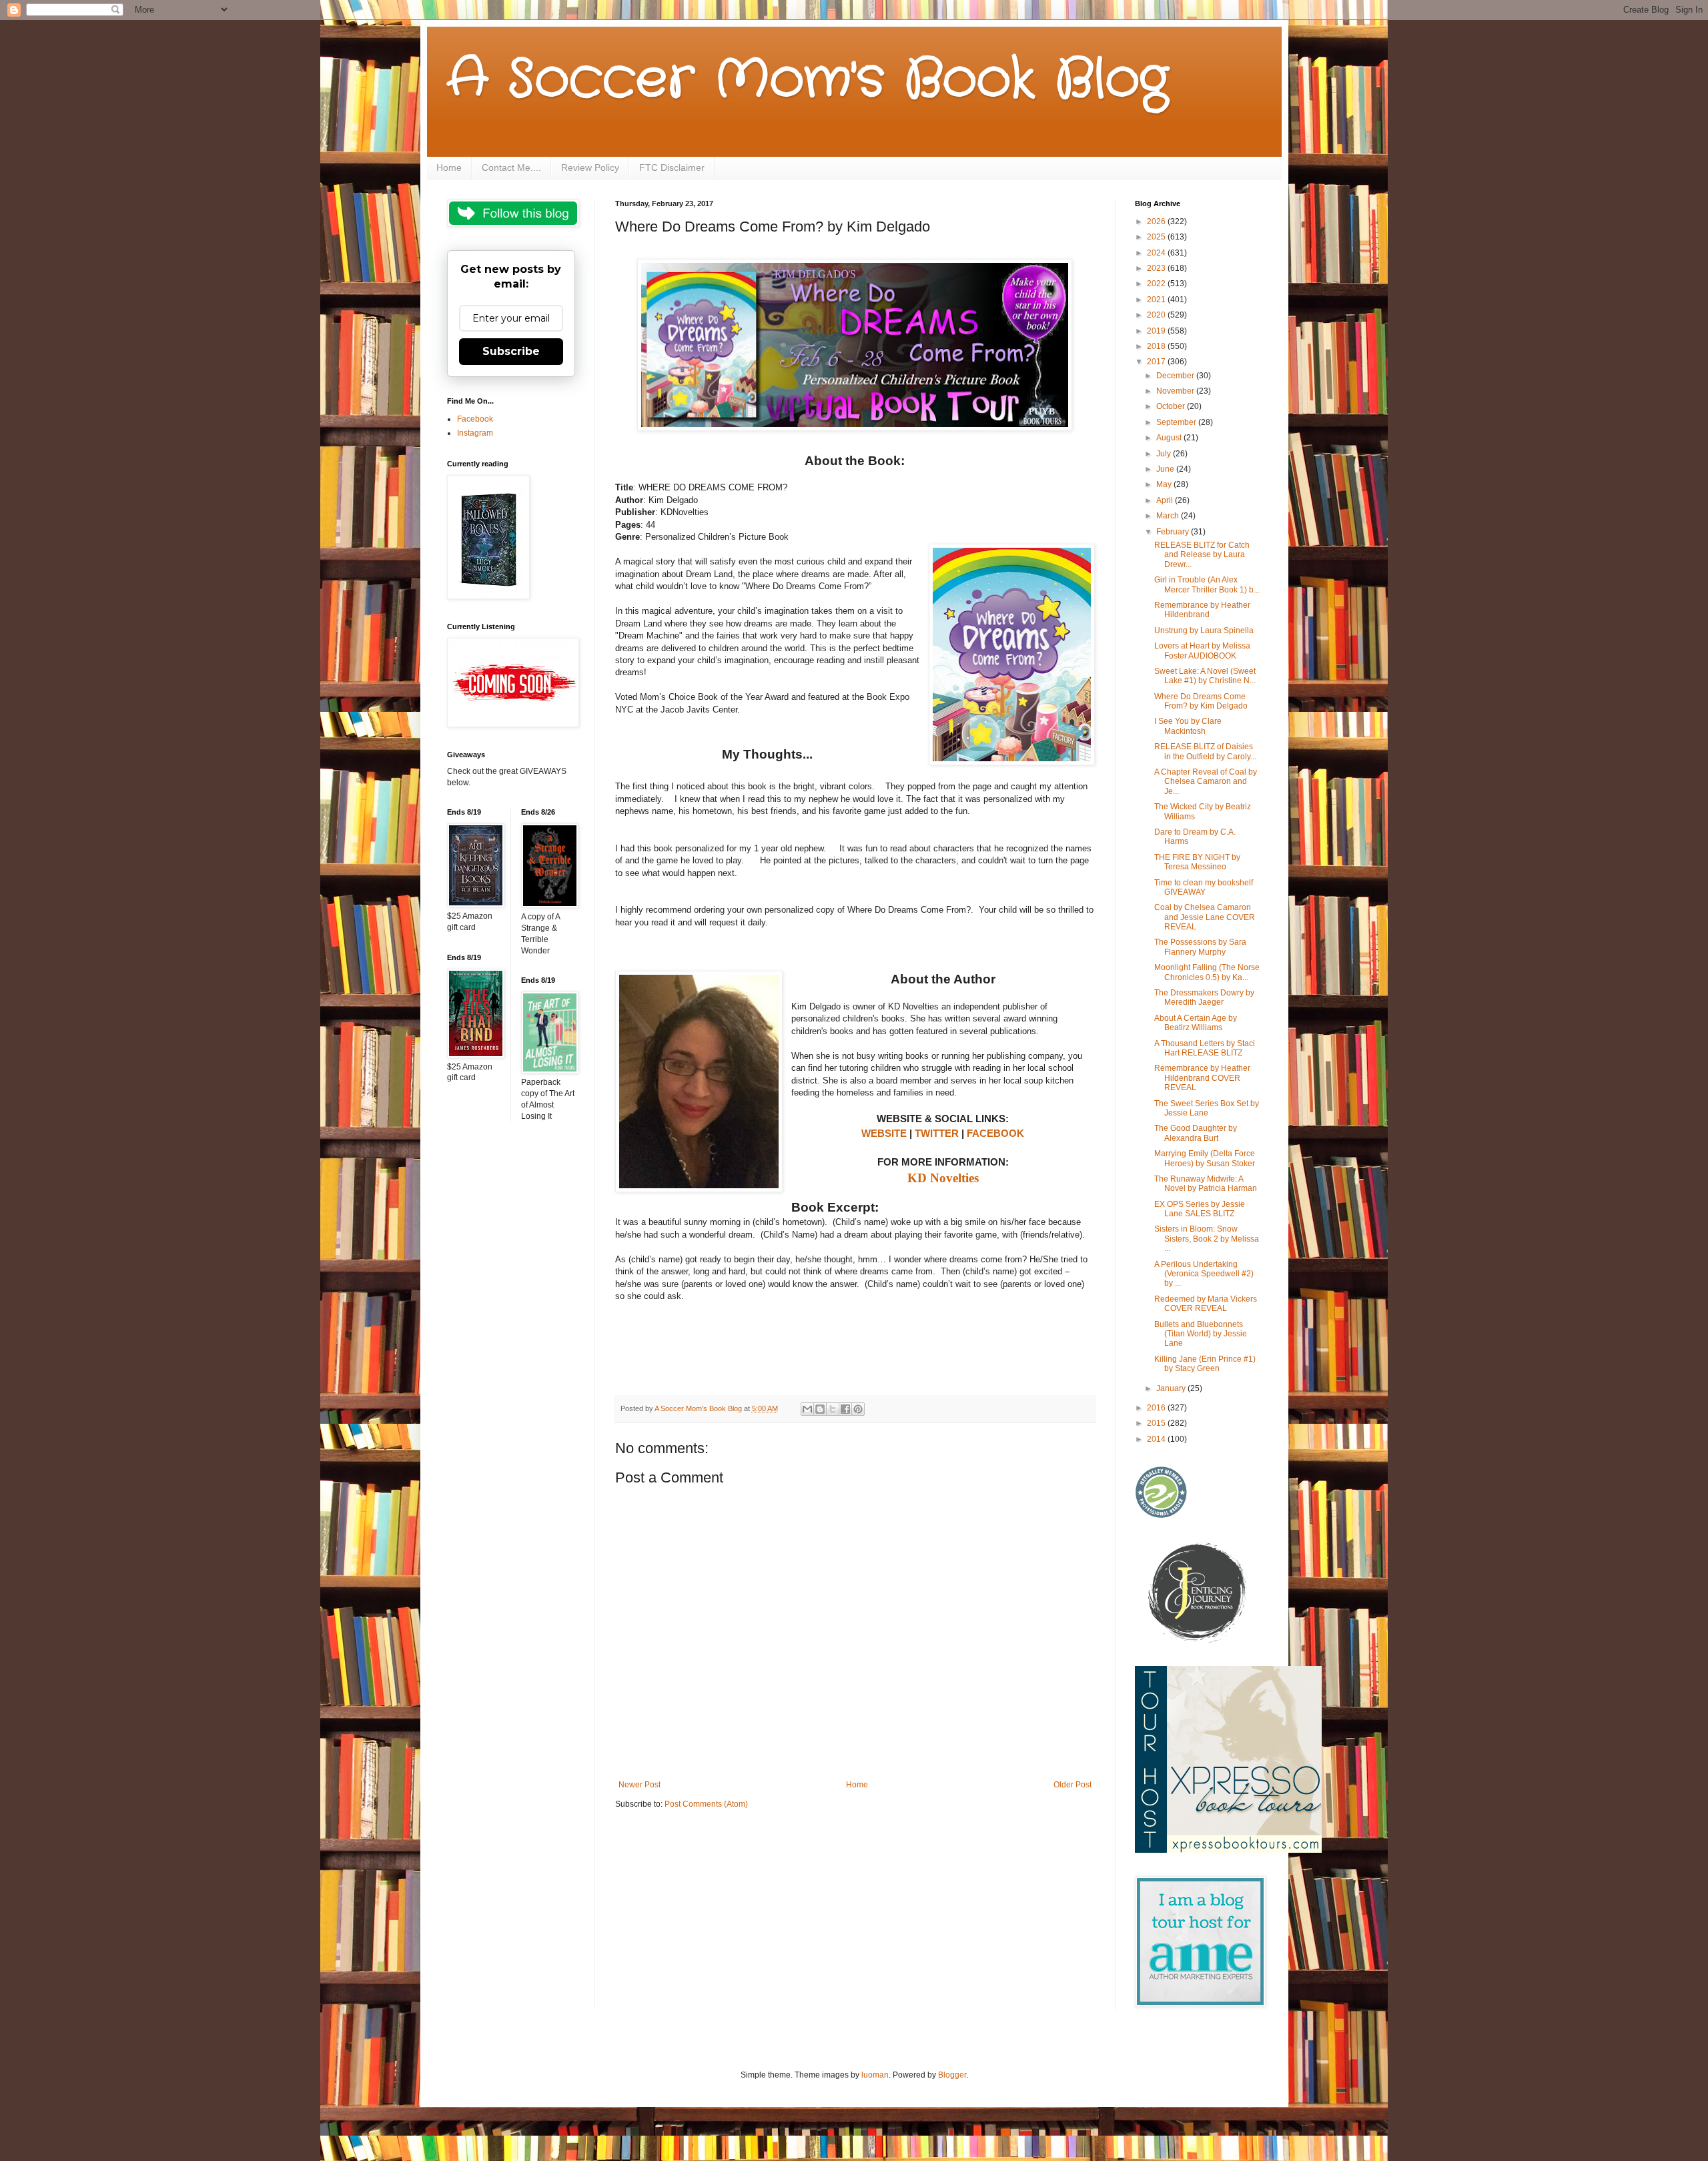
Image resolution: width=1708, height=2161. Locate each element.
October (1172, 406)
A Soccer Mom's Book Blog (808, 80)
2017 (1157, 362)
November (1176, 391)
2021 (1157, 300)
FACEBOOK (995, 1133)
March (1169, 516)
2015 (1157, 1423)
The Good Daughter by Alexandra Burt (1196, 1133)
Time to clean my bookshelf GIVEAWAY (1204, 887)
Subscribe (511, 351)
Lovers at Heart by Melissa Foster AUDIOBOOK (1202, 651)
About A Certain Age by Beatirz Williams (1196, 1023)
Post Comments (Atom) (706, 1804)
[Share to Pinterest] (858, 1409)
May (1165, 484)
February (1174, 532)
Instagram (475, 433)
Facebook (475, 419)
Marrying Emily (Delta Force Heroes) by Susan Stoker (1205, 1158)
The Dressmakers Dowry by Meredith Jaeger (1204, 997)
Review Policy (590, 167)
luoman (875, 2075)
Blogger (952, 2075)
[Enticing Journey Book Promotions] (1198, 1640)
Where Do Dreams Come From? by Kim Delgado (1201, 701)
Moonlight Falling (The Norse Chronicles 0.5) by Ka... (1207, 972)
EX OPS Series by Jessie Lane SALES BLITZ (1200, 1209)
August (1170, 438)
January (1172, 1388)
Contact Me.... (511, 167)
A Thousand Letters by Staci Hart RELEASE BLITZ (1205, 1048)
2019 (1157, 331)
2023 (1157, 268)
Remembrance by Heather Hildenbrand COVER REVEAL (1202, 1078)
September (1177, 422)
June (1166, 469)
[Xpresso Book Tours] (1228, 1850)
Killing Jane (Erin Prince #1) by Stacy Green (1205, 1364)
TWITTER (937, 1133)
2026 (1157, 222)
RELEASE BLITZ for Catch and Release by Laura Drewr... (1202, 555)
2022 (1157, 284)
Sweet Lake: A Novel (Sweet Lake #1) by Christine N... (1205, 676)
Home (449, 167)
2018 (1157, 346)
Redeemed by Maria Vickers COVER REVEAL (1206, 1304)
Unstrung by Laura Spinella (1204, 630)
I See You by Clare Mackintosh (1188, 726)
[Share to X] (833, 1409)
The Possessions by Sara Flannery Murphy (1200, 947)
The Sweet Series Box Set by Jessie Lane (1207, 1108)
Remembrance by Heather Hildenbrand (1202, 610)
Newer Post (639, 1785)
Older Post (1073, 1785)
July (1165, 454)
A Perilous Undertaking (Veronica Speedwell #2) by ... (1204, 1274)
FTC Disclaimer (672, 167)
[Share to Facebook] (845, 1409)
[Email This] (807, 1409)
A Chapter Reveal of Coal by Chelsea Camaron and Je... (1206, 782)
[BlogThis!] (820, 1409)
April (1166, 500)
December (1176, 376)
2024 (1157, 253)
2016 (1157, 1408)
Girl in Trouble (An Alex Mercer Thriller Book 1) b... (1207, 584)
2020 (1157, 315)
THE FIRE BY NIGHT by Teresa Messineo (1197, 862)
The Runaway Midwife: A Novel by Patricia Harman (1206, 1184)
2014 (1157, 1439)
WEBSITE (884, 1133)
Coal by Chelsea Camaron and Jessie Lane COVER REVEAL (1205, 917)
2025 (1157, 237)
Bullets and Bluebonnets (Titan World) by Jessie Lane (1201, 1334)
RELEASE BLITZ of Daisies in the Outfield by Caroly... (1205, 751)
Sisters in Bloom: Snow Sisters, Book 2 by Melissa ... (1207, 1239)
